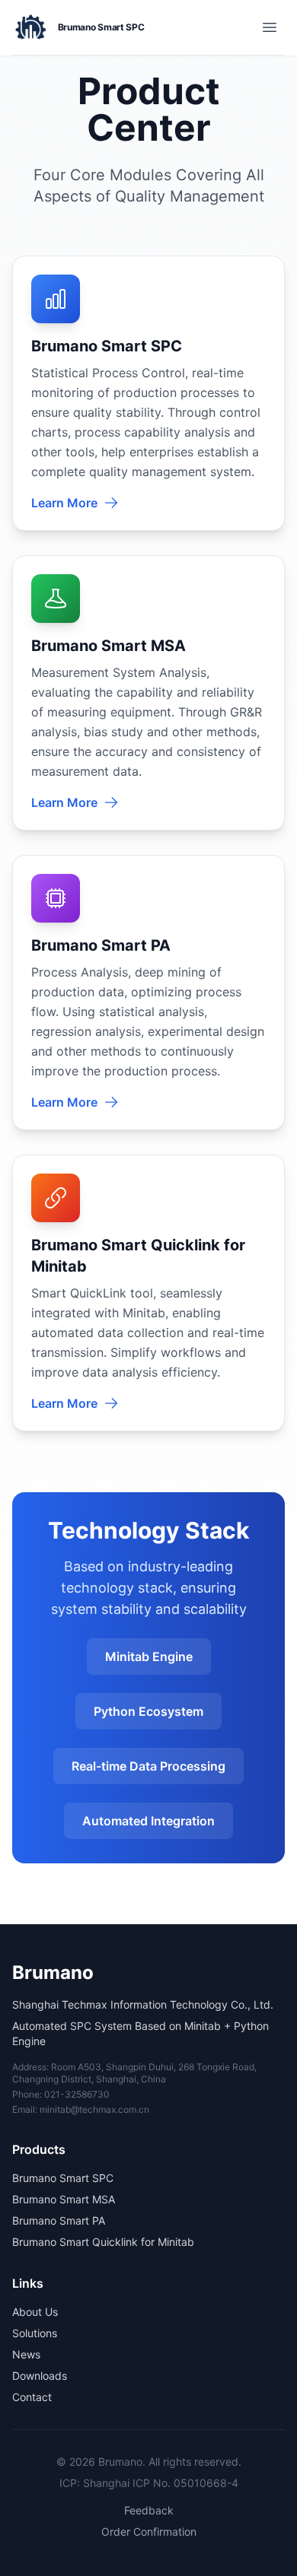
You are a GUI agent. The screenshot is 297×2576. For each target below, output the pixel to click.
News (26, 2354)
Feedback (149, 2510)
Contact (32, 2397)
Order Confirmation (149, 2532)
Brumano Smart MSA (64, 2199)
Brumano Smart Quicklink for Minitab (103, 2242)
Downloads (40, 2376)
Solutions (35, 2333)
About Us (35, 2312)
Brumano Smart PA (59, 2220)
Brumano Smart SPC (63, 2178)
